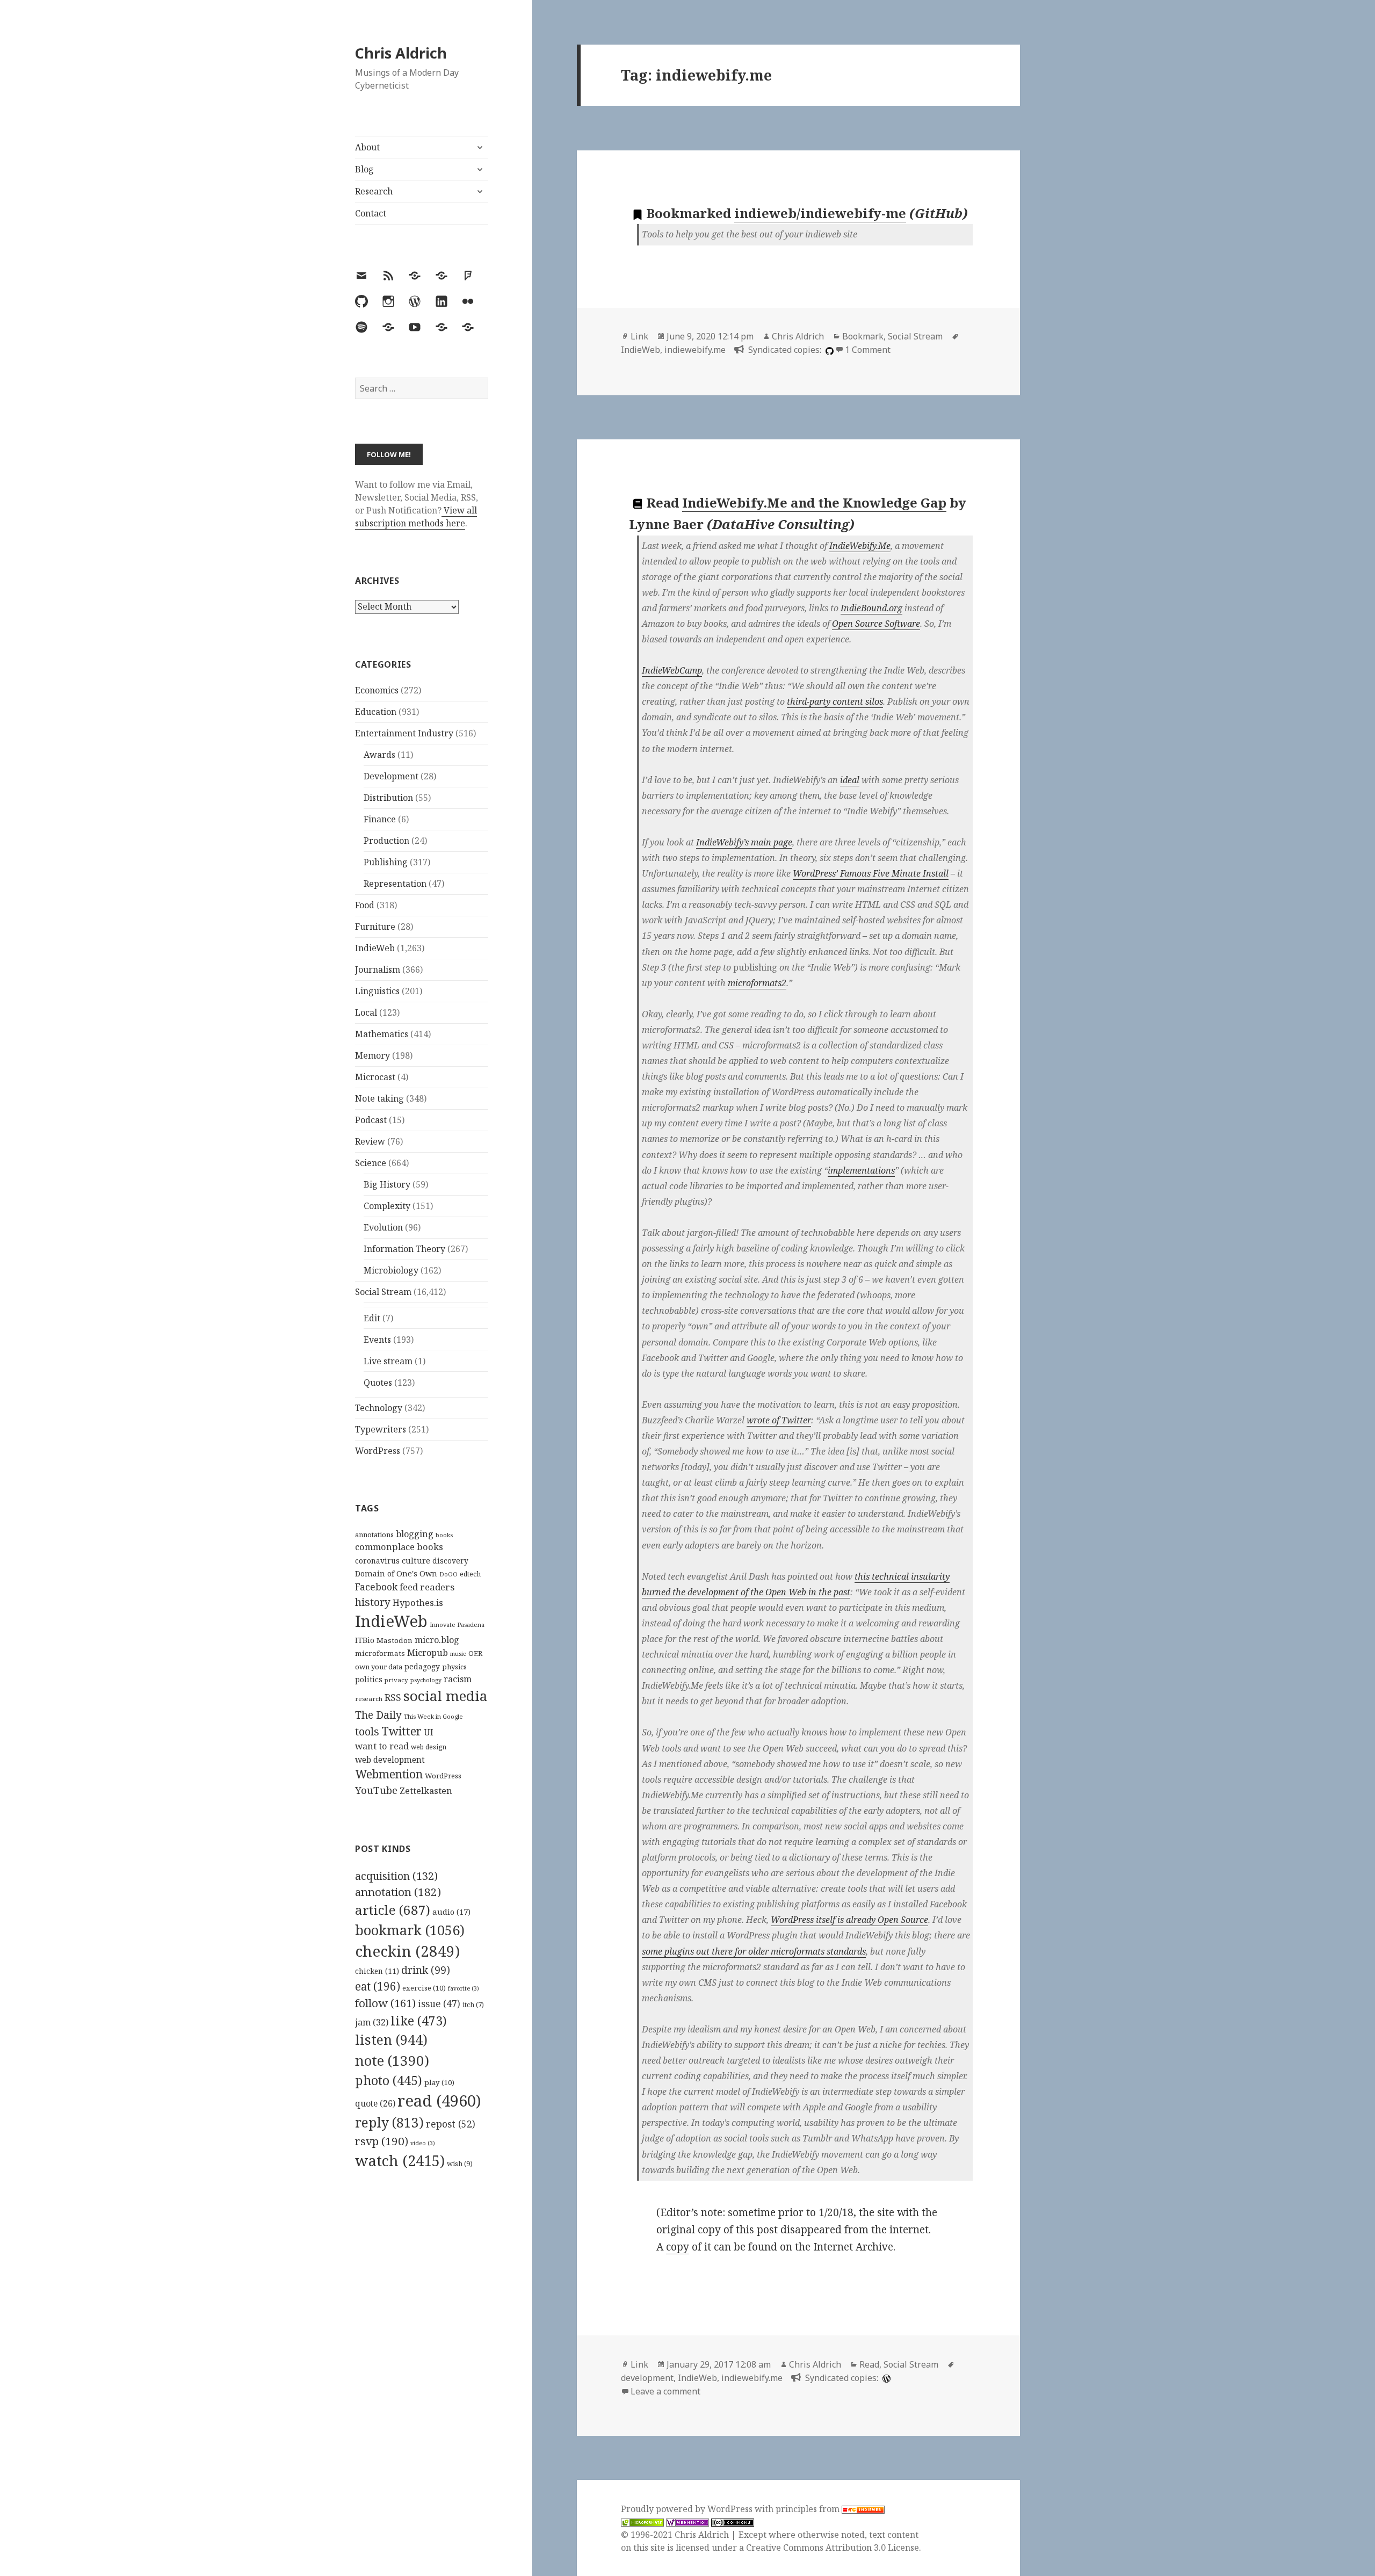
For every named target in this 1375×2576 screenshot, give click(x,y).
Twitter (401, 1731)
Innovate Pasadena (457, 1625)
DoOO (448, 1574)
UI (429, 1732)
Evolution (383, 1227)
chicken (377, 1971)
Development (391, 776)
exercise (424, 1988)
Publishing (386, 862)
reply (389, 2122)
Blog (364, 169)
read (439, 2101)
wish (460, 2163)
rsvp (382, 2141)
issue (439, 2004)
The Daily (378, 1715)
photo (389, 2080)
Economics (377, 690)
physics (454, 1667)
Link (639, 336)
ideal (850, 780)
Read (869, 2364)
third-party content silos (835, 701)
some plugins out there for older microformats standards (754, 1951)
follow (385, 2003)
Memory (372, 1055)
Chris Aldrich (401, 53)
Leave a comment (665, 2391)
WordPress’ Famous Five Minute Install (871, 873)
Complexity (387, 1206)
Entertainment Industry (404, 733)
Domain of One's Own (396, 1573)
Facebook (376, 1587)
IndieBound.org (871, 608)
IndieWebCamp (672, 670)
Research (374, 191)
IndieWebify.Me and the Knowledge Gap (814, 502)
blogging (415, 1534)
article (393, 1910)
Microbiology (391, 1270)
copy (678, 2247)
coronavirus (377, 1561)
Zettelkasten (426, 1791)
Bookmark (863, 336)
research (369, 1699)
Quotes (378, 1383)
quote (375, 2103)
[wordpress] (885, 2378)
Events (377, 1340)
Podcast (371, 1120)
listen (391, 2039)
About (367, 147)
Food (365, 905)
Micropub (428, 1653)
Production (386, 841)
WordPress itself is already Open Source (849, 1920)
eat (378, 1986)
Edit (372, 1318)
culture (416, 1560)
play (439, 2082)
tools (367, 1731)
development (647, 2378)
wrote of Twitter (779, 1420)
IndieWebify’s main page (744, 842)
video (423, 2143)
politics (369, 1679)
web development (390, 1760)
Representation (395, 884)
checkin (407, 1951)
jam (372, 2022)
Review (370, 1141)
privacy (396, 1680)
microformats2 (757, 983)
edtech (470, 1574)
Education (376, 712)
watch (400, 2161)
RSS (393, 1698)
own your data (379, 1667)
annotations (374, 1535)
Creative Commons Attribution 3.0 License (833, 2548)
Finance (380, 819)
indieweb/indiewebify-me (820, 213)
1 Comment (868, 350)
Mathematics (382, 1034)
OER (475, 1653)
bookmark (410, 1930)
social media (445, 1696)
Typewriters (381, 1429)
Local (366, 1012)
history (373, 1602)
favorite (464, 1988)
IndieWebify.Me (860, 546)
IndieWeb (375, 948)
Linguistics (377, 991)
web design (429, 1747)
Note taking (379, 1098)
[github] (828, 350)
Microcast (375, 1077)
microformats (380, 1653)
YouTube (376, 1790)
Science (371, 1163)
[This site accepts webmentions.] (687, 2522)
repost (451, 2124)
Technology (379, 1408)
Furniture (375, 927)
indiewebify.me (695, 350)
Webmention (389, 1774)
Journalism (378, 969)
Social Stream (383, 1292)
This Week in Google (433, 1716)
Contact (371, 213)
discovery (450, 1561)
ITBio (365, 1640)
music (458, 1654)
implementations (861, 1170)
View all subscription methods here (416, 517)
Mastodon (395, 1640)
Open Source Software (876, 624)
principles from (809, 2509)
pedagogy (422, 1666)
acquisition (396, 1876)
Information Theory (404, 1249)
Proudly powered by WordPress (688, 2509)
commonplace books (399, 1547)
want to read (382, 1746)
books (444, 1535)
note (392, 2060)
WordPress (378, 1451)
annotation (398, 1892)
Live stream (388, 1361)
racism (458, 1679)
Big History (387, 1184)
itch (473, 2005)
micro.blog (437, 1640)
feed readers (427, 1587)
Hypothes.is (418, 1602)
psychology (426, 1680)
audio (451, 1912)
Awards (379, 755)
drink (426, 1970)
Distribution (388, 798)
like (419, 2021)
